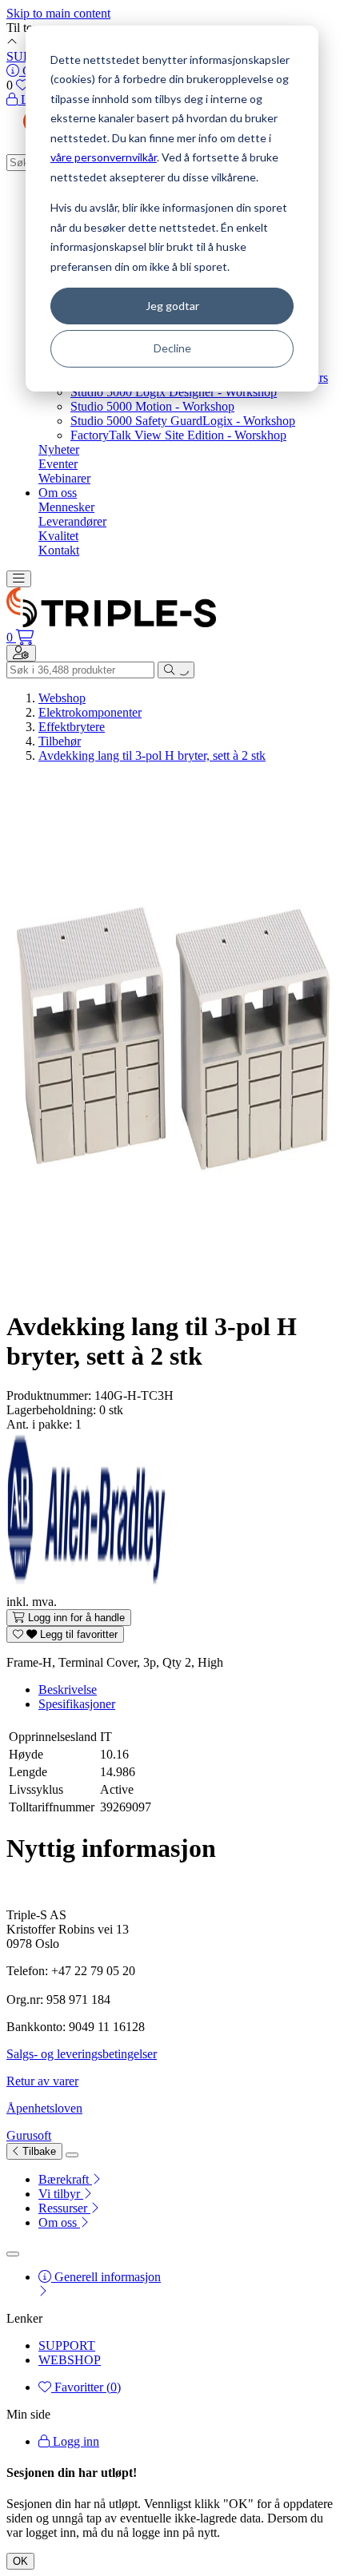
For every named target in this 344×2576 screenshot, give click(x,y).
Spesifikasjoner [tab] (77, 1704)
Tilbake (38, 2151)
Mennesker (66, 507)
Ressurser (64, 2208)
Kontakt (59, 550)
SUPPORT (67, 2345)
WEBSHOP (70, 2360)
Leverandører (72, 521)
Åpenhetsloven (44, 2108)
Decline (172, 348)
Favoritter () (86, 2387)
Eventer (58, 464)
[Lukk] (72, 2155)
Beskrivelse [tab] (68, 1690)
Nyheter (59, 449)
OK (20, 2561)
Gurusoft (29, 2135)
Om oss (58, 493)
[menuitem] (188, 2180)
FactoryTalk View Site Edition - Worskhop (178, 435)
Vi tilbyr (61, 2194)
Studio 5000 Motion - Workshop (152, 406)
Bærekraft (65, 2179)
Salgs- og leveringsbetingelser (82, 2054)
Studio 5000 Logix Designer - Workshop (174, 392)
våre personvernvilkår (104, 157)
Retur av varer (42, 2081)
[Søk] (176, 670)
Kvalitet (58, 536)
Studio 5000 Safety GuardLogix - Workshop (183, 421)
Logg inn (74, 2441)
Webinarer (64, 478)
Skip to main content (58, 13)
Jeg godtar (172, 306)
